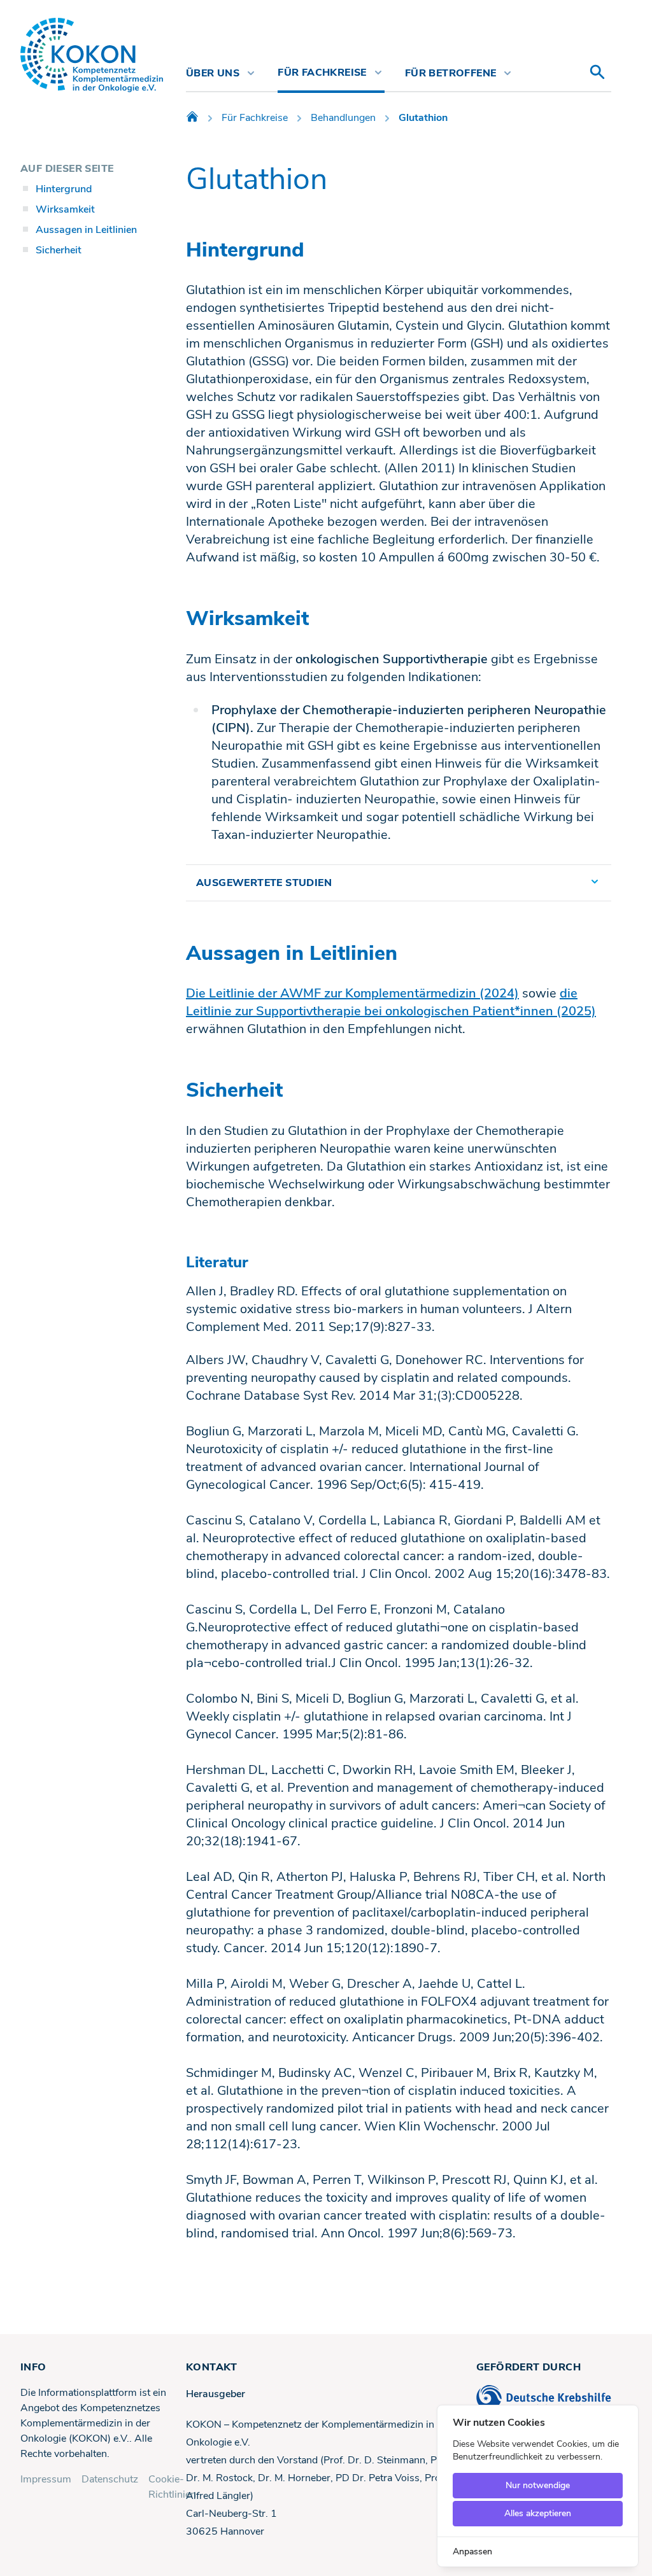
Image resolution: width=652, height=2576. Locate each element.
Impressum (46, 2479)
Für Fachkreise (255, 118)
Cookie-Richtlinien (172, 2487)
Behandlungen (343, 118)
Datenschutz (110, 2479)
